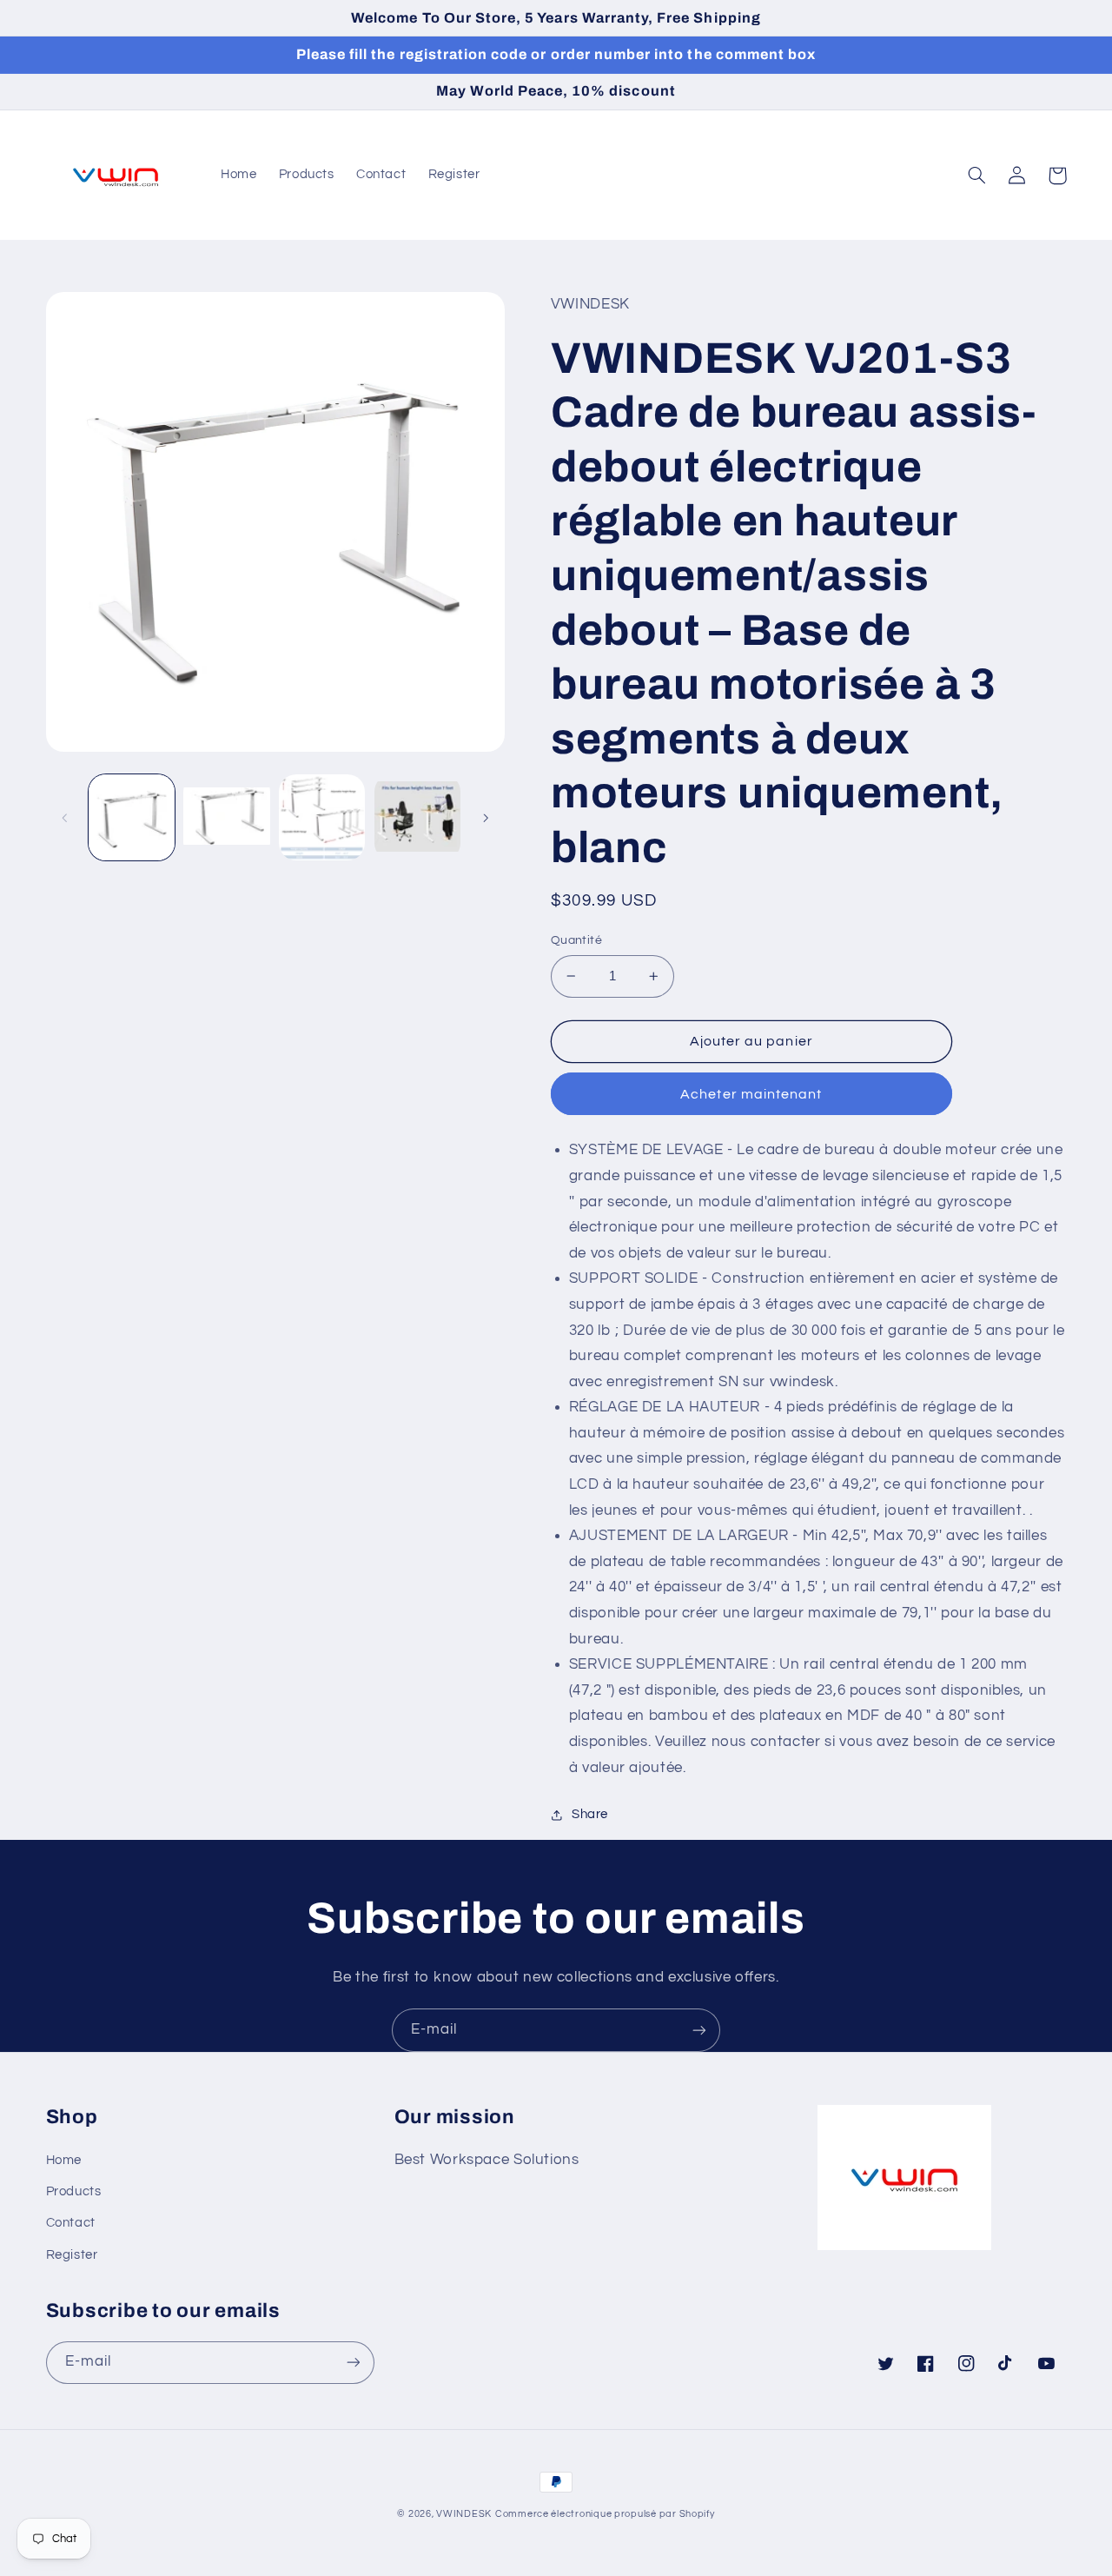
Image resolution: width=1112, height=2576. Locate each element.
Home (64, 2160)
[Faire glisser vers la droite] (486, 818)
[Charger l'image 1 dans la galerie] (132, 817)
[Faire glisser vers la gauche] (65, 818)
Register (72, 2255)
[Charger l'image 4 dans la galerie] (417, 817)
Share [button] (590, 1814)
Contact (71, 2223)
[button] (977, 176)
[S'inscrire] (699, 2030)
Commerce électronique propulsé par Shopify (605, 2514)
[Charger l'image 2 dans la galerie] (226, 817)
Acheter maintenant (751, 1094)
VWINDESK (464, 2514)
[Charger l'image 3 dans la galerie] (322, 817)
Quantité (576, 940)
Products (74, 2191)
